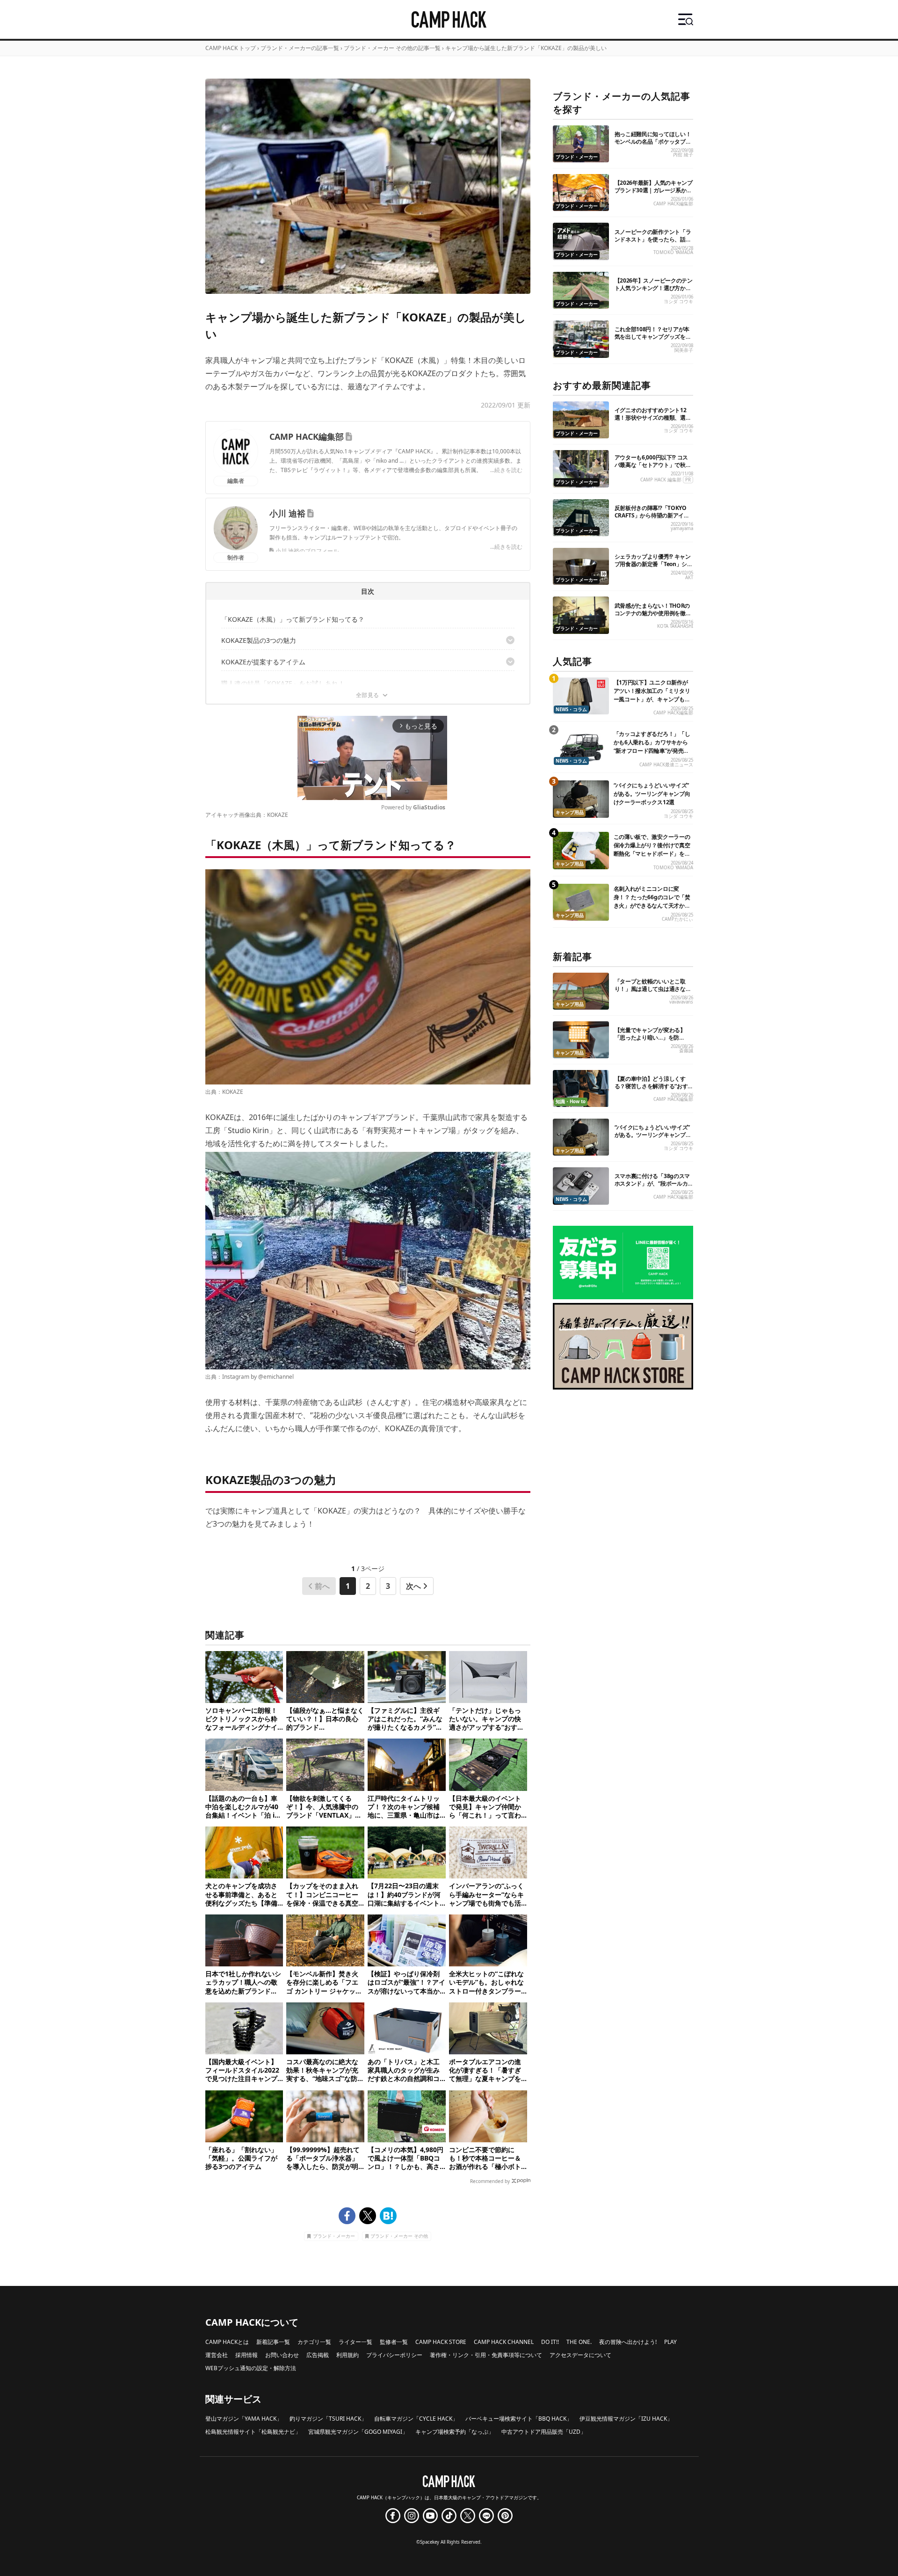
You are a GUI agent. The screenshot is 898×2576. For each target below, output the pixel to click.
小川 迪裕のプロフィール (307, 551)
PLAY (670, 2342)
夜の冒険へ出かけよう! (628, 2342)
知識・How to (571, 1102)
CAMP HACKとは (227, 2342)
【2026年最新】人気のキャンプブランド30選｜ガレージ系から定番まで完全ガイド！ (654, 190)
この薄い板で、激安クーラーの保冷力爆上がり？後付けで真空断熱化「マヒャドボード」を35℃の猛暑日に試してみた (652, 849)
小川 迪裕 (287, 513)
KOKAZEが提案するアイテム (263, 662)
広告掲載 (318, 2355)
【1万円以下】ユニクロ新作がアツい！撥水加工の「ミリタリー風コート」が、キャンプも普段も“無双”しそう (652, 695)
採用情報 (246, 2355)
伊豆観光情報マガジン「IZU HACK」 (626, 2419)
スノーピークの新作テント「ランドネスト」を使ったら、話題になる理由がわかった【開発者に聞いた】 (653, 243)
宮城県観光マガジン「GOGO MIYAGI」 (358, 2432)
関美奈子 (684, 350)
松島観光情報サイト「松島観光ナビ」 (253, 2432)
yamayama (682, 528)
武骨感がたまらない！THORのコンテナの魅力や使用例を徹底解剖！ (653, 613)
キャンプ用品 (570, 812)
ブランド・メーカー (334, 2237)
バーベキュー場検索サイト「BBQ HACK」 (519, 2419)
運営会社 (217, 2355)
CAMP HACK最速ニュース (666, 765)
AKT (689, 578)
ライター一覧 (355, 2342)
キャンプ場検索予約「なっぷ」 (455, 2432)
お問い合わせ (282, 2355)
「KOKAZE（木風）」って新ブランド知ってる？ (293, 619)
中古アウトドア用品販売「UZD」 (544, 2432)
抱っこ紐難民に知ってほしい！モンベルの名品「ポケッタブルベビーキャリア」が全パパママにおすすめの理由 (653, 145)
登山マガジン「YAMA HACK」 (244, 2419)
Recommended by (490, 2181)
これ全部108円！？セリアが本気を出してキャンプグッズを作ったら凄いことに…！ (653, 337)
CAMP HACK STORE (441, 2342)
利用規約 (348, 2355)
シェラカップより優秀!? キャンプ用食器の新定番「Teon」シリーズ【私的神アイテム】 (654, 564)
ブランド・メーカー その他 (399, 2237)
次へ (413, 1586)
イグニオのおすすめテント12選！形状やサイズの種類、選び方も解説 (653, 418)
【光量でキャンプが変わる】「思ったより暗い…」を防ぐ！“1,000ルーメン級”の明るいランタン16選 (654, 1041)
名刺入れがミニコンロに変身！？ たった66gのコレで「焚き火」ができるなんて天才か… (652, 897)
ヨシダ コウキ (678, 302)
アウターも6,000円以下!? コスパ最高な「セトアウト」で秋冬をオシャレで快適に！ (653, 465)
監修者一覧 (394, 2342)
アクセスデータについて (580, 2355)
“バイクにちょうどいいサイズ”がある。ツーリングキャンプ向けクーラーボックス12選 (652, 794)
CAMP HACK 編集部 (661, 480)
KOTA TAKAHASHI (675, 626)
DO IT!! (550, 2342)
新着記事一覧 (273, 2342)
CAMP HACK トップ (231, 48)
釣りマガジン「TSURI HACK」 (328, 2419)
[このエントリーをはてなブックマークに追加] (388, 2216)
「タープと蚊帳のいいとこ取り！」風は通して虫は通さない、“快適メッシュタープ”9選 (651, 989)
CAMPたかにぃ (677, 919)
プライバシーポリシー (394, 2355)
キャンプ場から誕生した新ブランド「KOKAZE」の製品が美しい (526, 48)
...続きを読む (506, 470)
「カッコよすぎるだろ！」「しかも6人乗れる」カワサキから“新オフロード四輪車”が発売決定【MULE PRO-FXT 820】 (652, 746)
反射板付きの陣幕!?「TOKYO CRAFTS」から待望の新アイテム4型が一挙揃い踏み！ (652, 515)
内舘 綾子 (683, 155)
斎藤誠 (686, 1051)
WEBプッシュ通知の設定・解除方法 (251, 2368)
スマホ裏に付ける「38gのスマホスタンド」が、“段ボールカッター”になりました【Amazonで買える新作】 (654, 1187)
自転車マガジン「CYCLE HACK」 (416, 2419)
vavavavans (681, 1002)
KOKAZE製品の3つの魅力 (259, 640)
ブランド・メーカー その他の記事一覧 (392, 48)
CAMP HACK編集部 (307, 437)
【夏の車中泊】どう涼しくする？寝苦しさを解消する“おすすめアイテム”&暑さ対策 (651, 1086)
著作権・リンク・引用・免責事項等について (486, 2355)
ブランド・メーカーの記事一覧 (300, 48)
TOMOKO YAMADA (673, 252)
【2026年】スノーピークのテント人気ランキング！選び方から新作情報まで (654, 288)
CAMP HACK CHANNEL (504, 2342)
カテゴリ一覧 (314, 2342)
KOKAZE (278, 815)
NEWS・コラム (571, 709)
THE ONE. (579, 2342)
